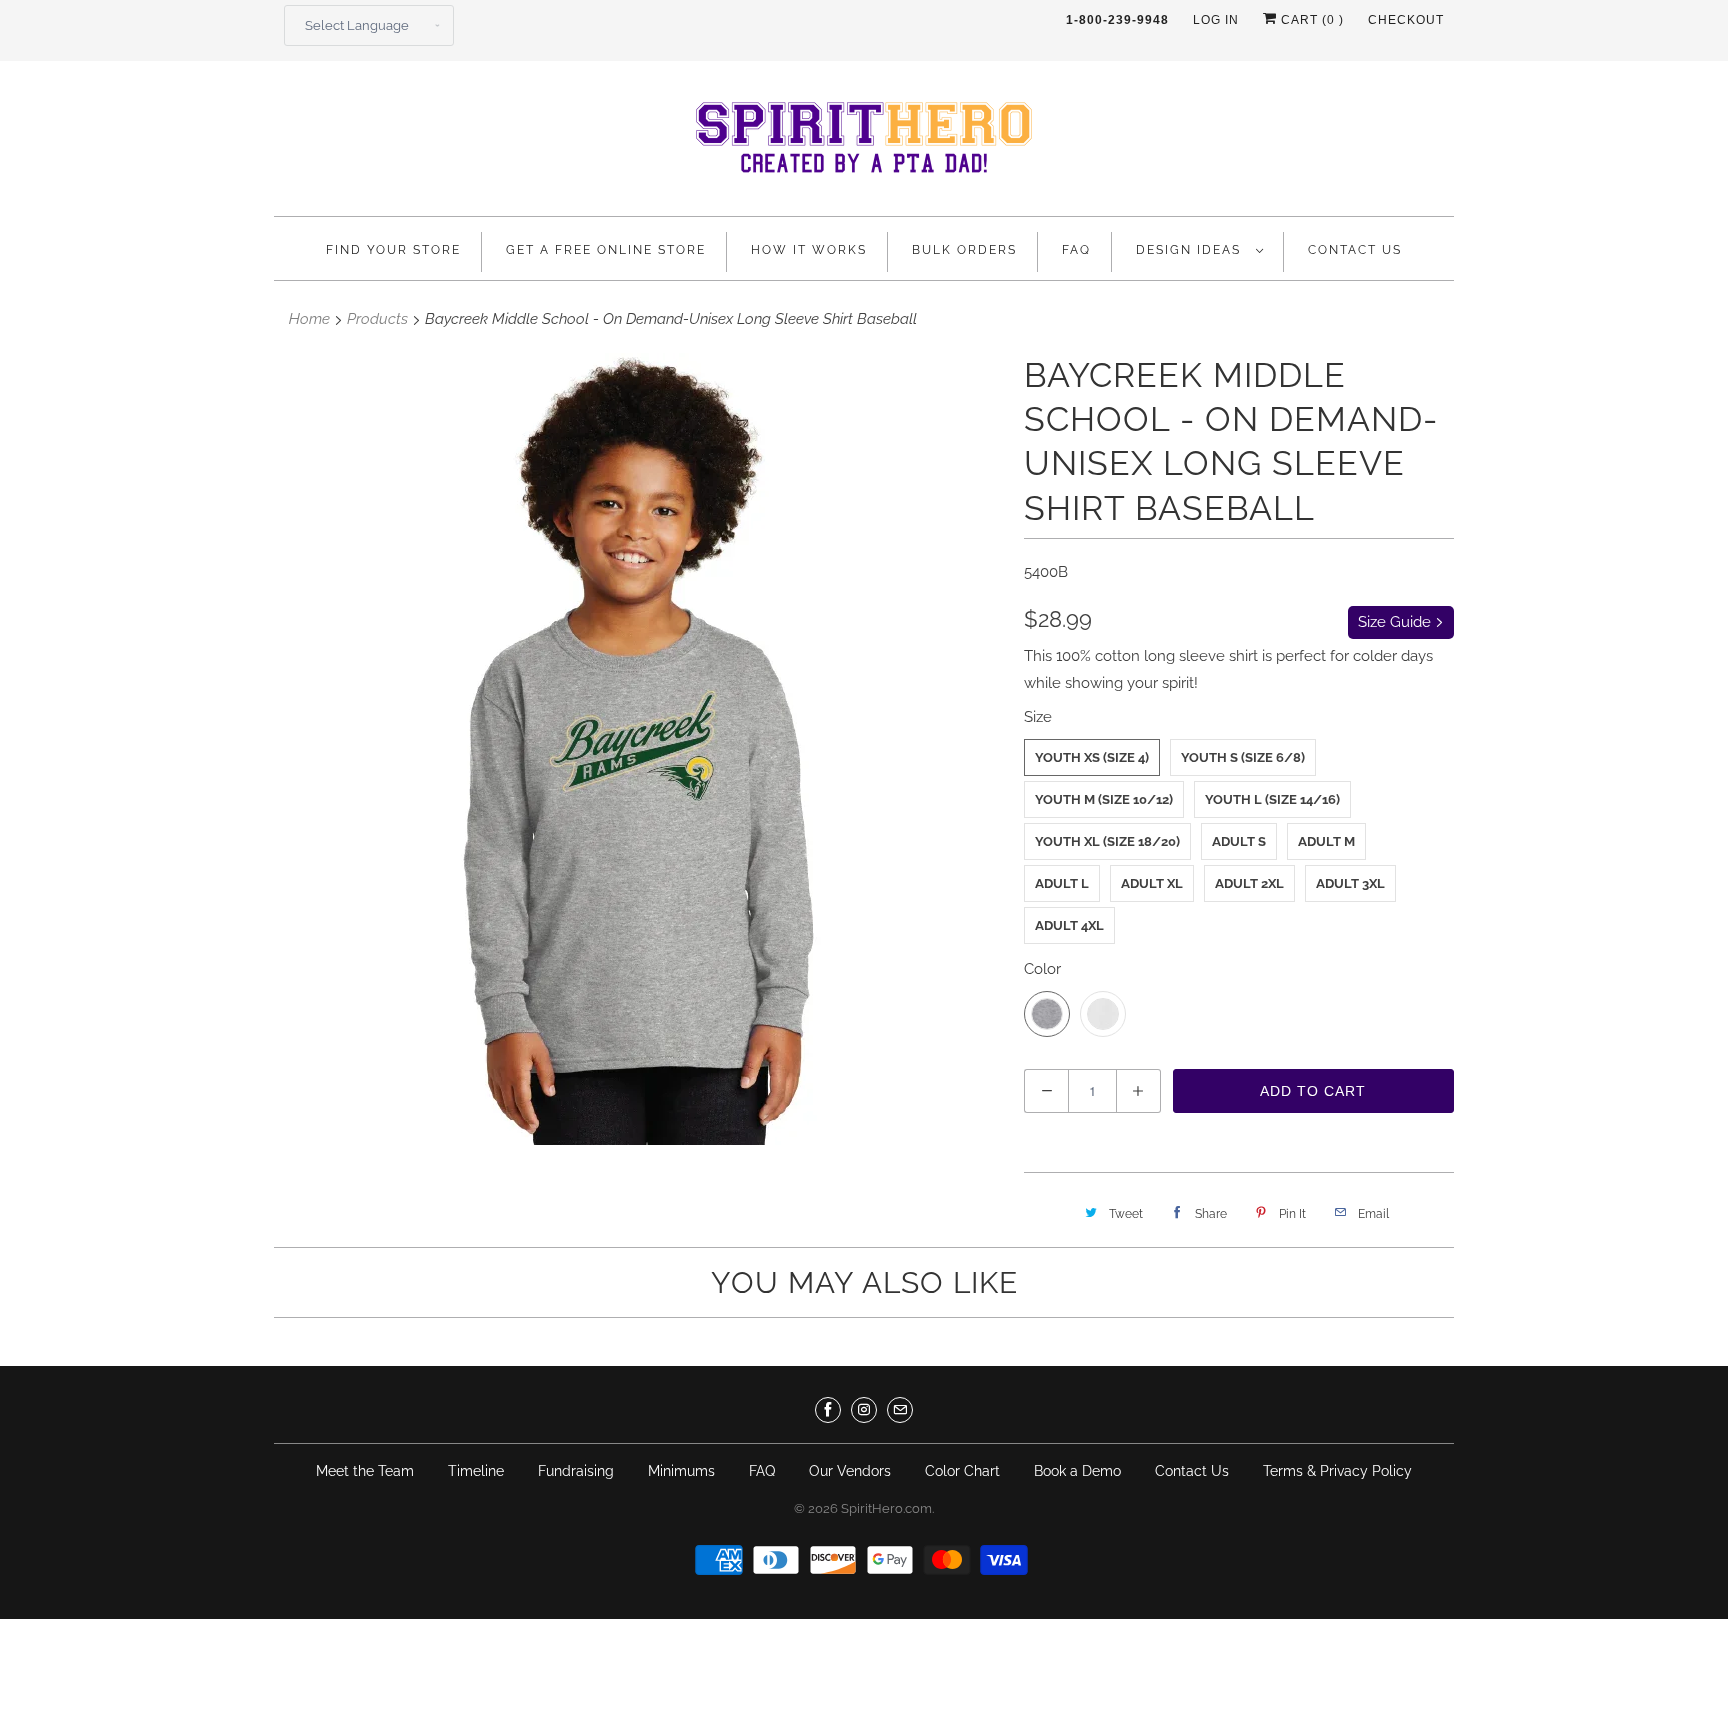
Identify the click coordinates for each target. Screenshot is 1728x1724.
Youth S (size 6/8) (1243, 757)
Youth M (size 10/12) (1104, 799)
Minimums (681, 1471)
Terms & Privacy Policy (1337, 1471)
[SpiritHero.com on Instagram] (864, 1410)
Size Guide (1396, 622)
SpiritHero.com (886, 1508)
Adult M (1326, 841)
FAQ (1076, 250)
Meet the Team (365, 1471)
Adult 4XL (1069, 925)
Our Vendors (850, 1471)
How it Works (809, 250)
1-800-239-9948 (1117, 20)
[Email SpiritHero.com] (900, 1410)
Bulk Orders (964, 250)
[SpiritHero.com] (864, 143)
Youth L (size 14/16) (1272, 799)
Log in (1216, 20)
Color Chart (962, 1471)
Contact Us (1355, 250)
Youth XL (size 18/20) (1107, 841)
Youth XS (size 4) (1092, 757)
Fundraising (576, 1471)
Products (377, 319)
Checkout (1406, 20)
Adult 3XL (1350, 883)
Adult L (1062, 883)
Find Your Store (393, 250)
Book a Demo (1077, 1471)
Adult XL (1152, 883)
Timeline (476, 1471)
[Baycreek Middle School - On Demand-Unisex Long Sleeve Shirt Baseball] (647, 749)
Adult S (1239, 841)
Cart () (1310, 20)
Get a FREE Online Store (606, 250)
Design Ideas (1191, 250)
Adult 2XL (1249, 883)
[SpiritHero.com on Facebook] (828, 1410)
